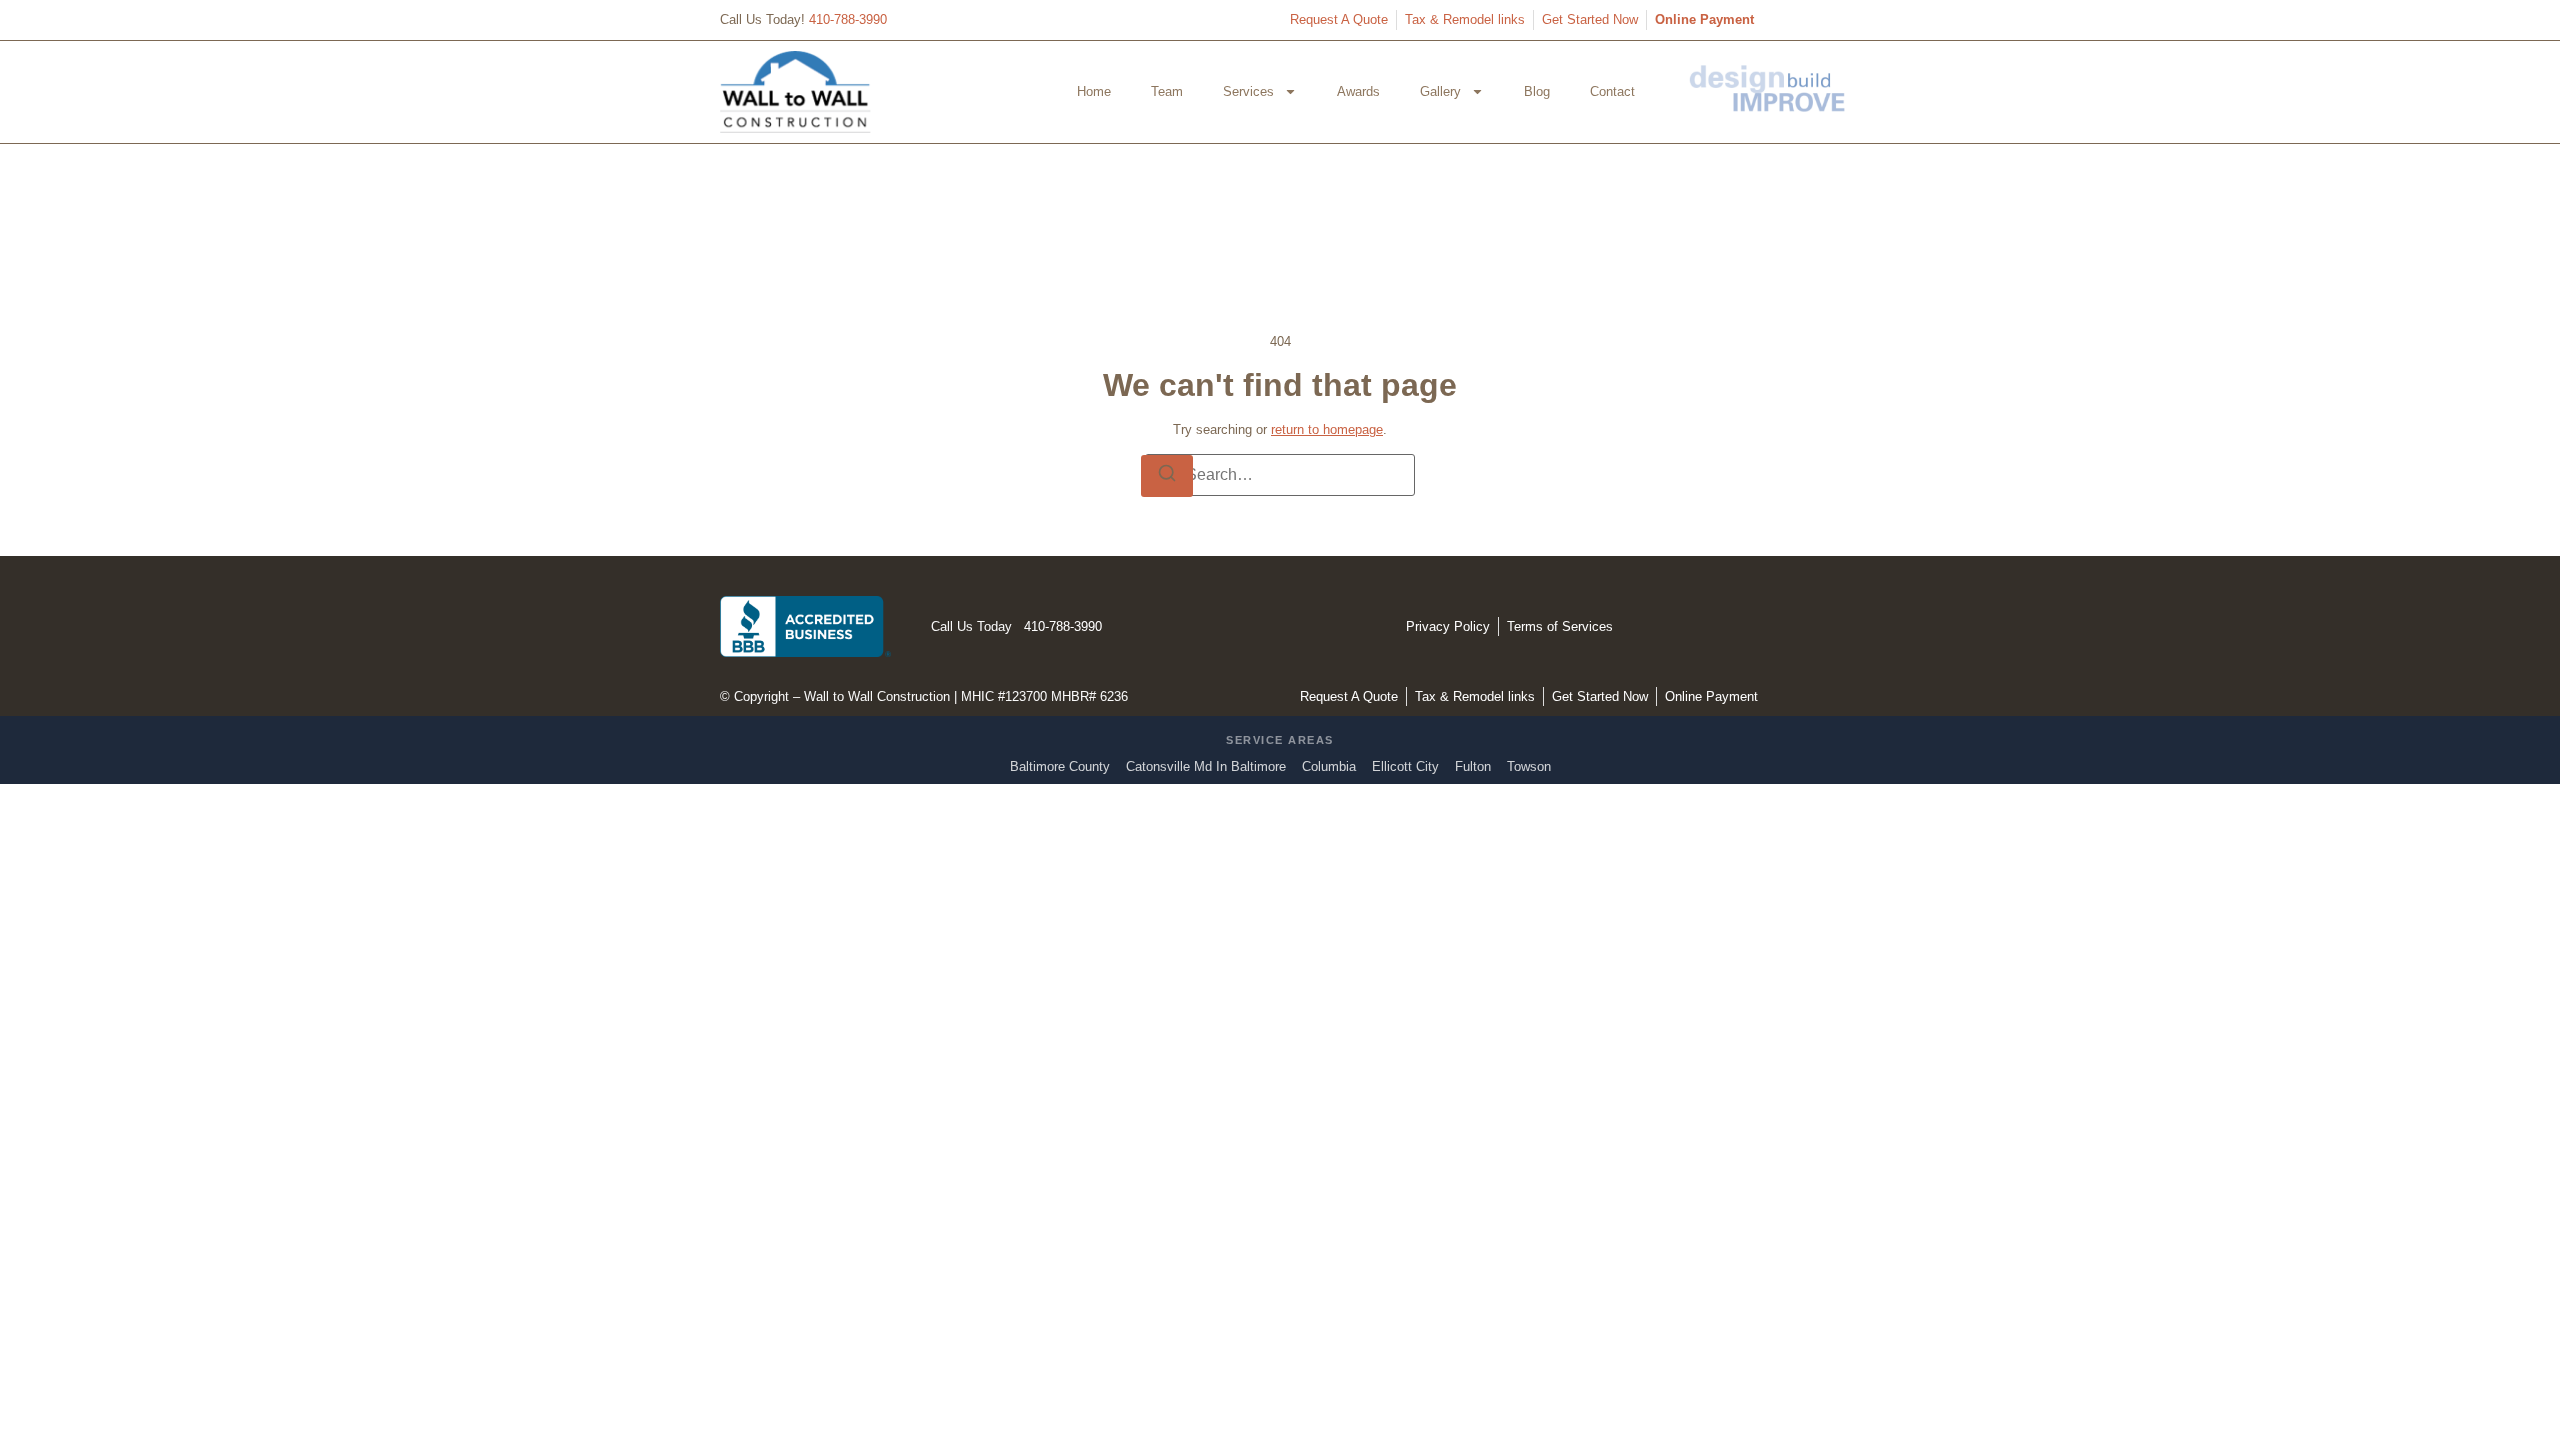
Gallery (1440, 91)
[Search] (1167, 476)
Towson (1529, 766)
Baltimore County (1060, 766)
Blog (1537, 91)
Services (1248, 91)
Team (1167, 91)
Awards (1358, 91)
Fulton (1473, 766)
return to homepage (1327, 429)
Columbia (1329, 766)
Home (1094, 91)
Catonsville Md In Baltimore (1206, 766)
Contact (1612, 91)
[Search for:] (1280, 475)
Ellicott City (1405, 766)
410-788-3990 (848, 19)
